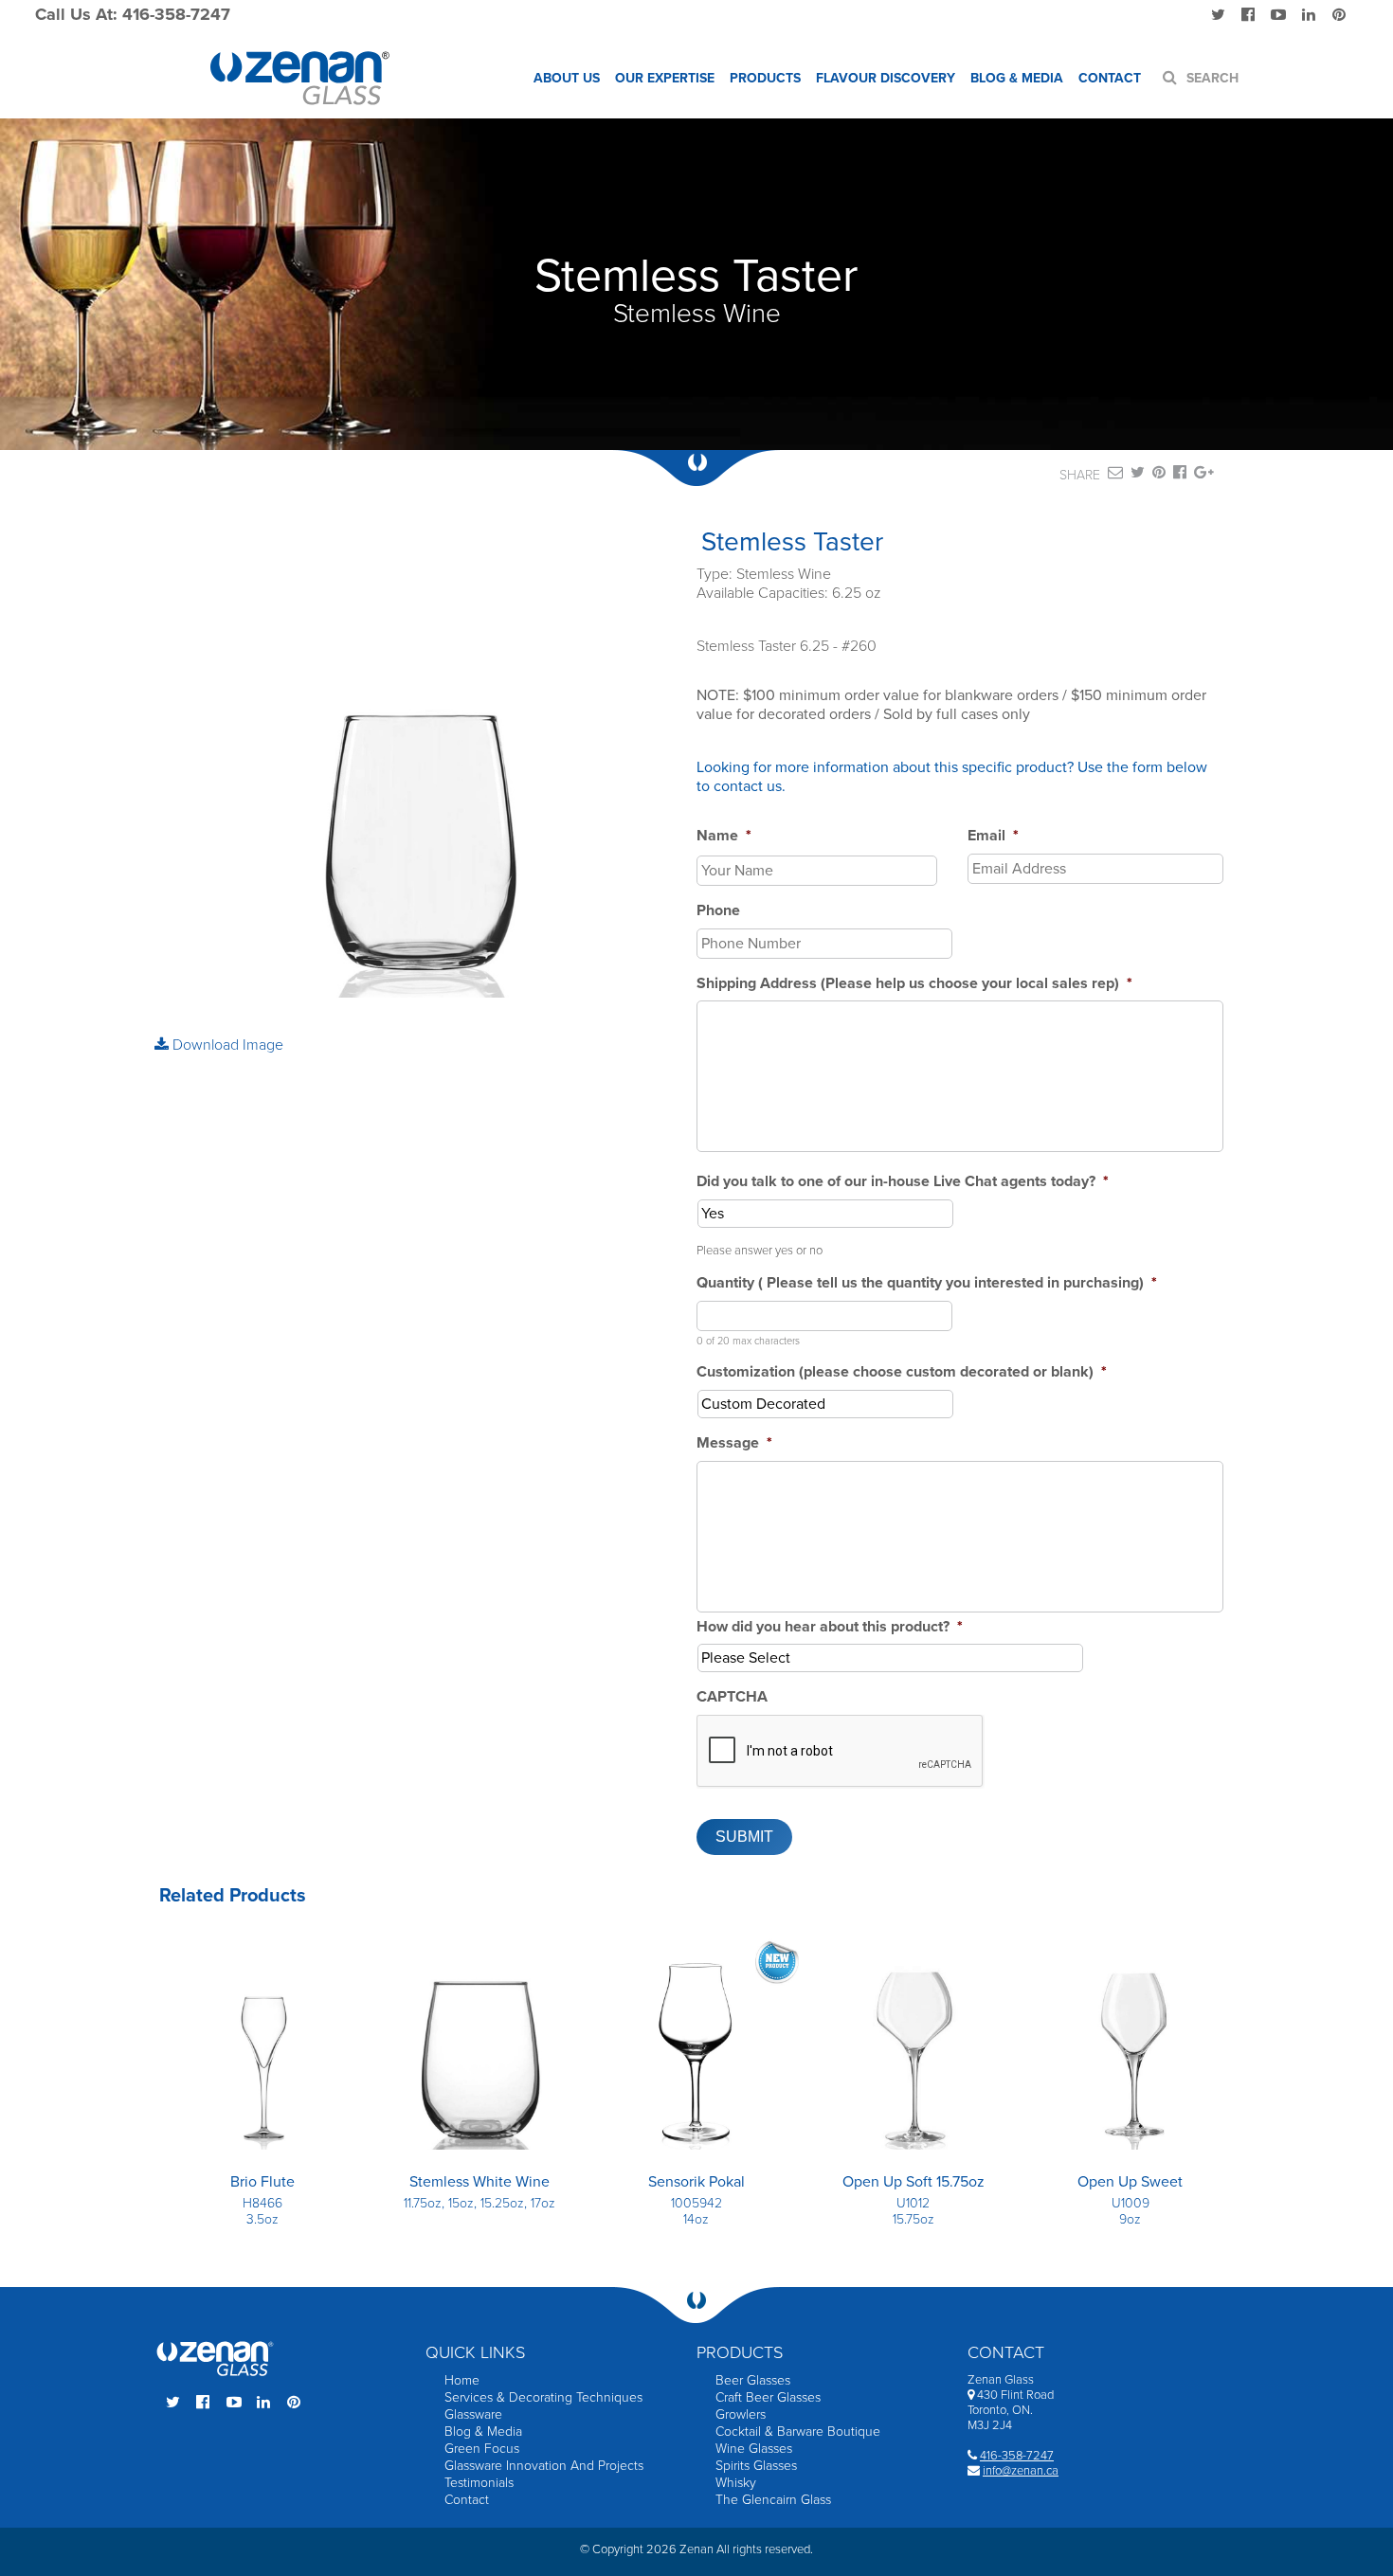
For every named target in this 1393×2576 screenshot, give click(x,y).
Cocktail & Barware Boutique (798, 2432)
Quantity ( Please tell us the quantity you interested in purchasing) (927, 1283)
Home (462, 2380)
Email (993, 836)
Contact (1110, 78)
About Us (567, 78)
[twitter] (1138, 476)
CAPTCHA (732, 1697)
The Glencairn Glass (773, 2500)
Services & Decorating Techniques (543, 2397)
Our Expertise (665, 78)
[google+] (1204, 476)
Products (765, 78)
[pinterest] (1159, 476)
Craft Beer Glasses (768, 2397)
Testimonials (479, 2483)
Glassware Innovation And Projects (544, 2466)
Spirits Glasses (756, 2466)
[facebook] (1180, 476)
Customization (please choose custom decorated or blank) (902, 1372)
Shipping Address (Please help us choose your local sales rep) (914, 983)
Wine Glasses (754, 2449)
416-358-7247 (1017, 2456)
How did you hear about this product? (830, 1627)
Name (724, 836)
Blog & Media (1017, 78)
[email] (1115, 476)
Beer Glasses (753, 2380)
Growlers (741, 2414)
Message (734, 1443)
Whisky (736, 2483)
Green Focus (482, 2449)
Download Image (226, 1045)
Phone (718, 910)
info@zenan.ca (1021, 2471)
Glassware (473, 2414)
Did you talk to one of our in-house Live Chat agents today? (903, 1181)
